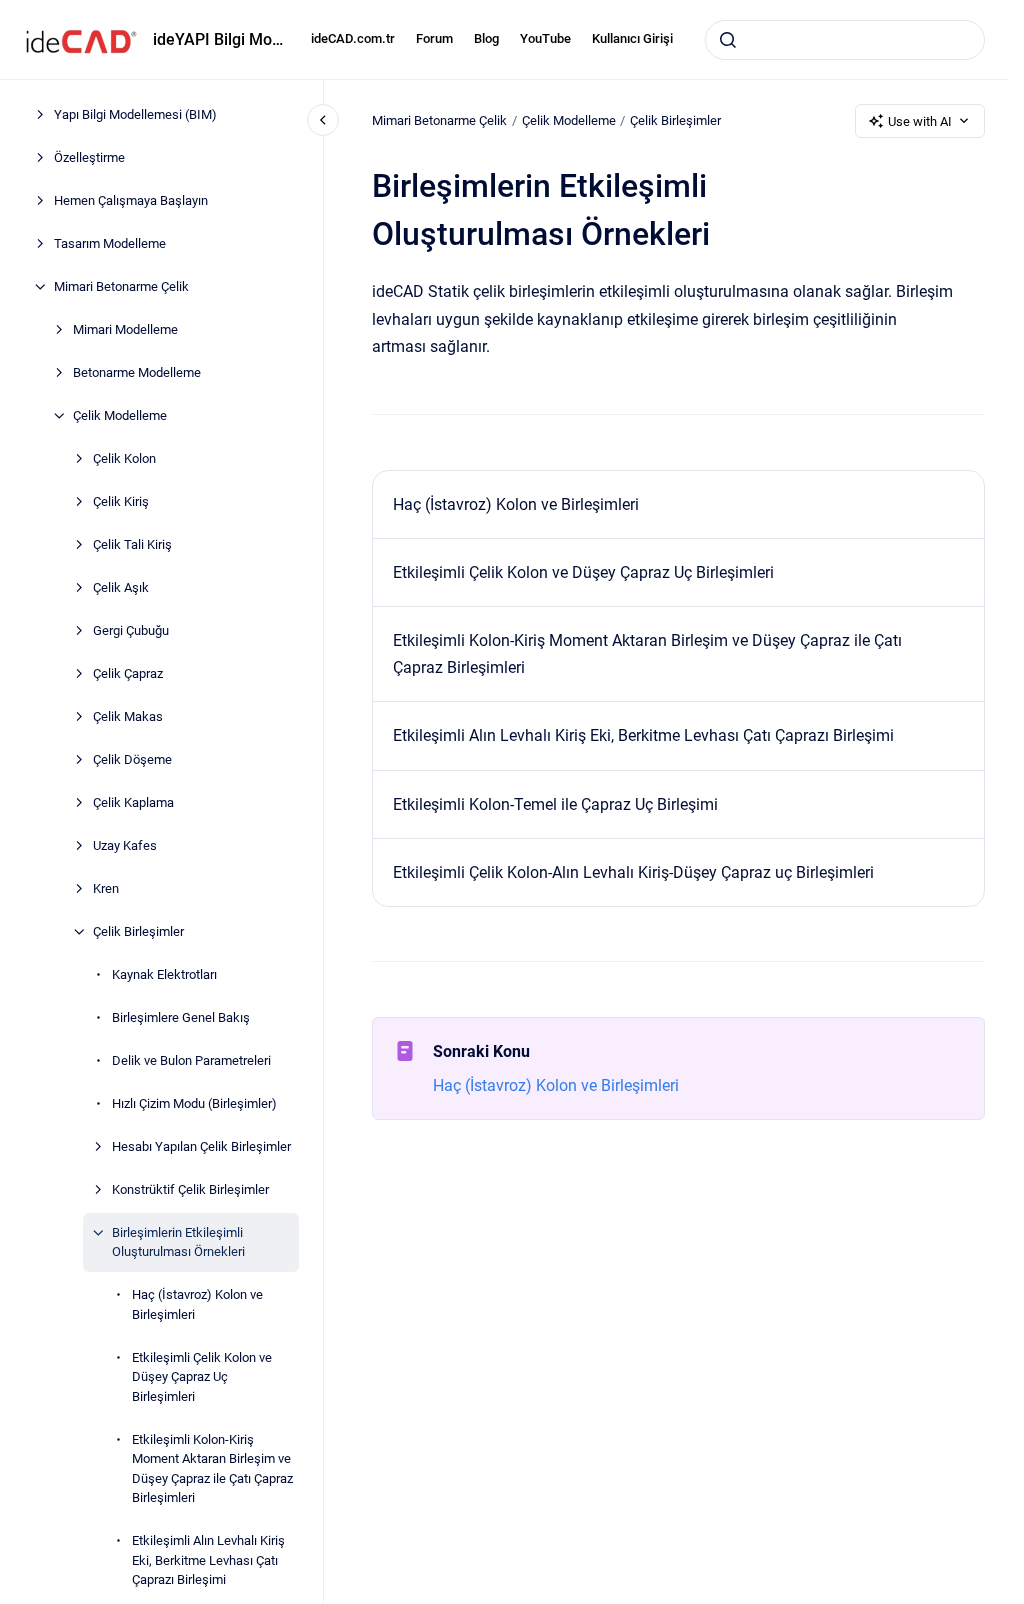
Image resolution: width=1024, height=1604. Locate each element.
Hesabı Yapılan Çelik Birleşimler (201, 1146)
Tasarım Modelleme (110, 243)
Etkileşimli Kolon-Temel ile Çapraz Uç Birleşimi (555, 804)
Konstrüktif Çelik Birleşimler (190, 1189)
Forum (434, 38)
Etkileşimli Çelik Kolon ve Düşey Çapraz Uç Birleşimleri (202, 1377)
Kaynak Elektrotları (164, 974)
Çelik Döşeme (132, 759)
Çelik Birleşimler (138, 931)
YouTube (545, 38)
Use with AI (920, 121)
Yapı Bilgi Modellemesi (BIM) (135, 114)
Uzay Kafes (125, 845)
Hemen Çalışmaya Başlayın (131, 200)
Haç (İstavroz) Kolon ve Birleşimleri (197, 1304)
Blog (486, 38)
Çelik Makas (128, 716)
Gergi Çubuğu (131, 630)
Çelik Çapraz (128, 673)
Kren (106, 888)
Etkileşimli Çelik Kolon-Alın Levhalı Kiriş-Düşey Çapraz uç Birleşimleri (633, 872)
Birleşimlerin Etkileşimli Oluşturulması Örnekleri (178, 1242)
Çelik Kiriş (121, 501)
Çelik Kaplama (133, 802)
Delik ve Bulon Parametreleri (191, 1060)
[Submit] (728, 40)
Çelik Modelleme (120, 415)
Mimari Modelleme (125, 329)
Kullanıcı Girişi (632, 38)
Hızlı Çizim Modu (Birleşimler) (194, 1103)
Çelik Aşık (121, 587)
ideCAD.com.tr (353, 38)
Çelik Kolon (124, 458)
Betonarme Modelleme (137, 372)
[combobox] (845, 40)
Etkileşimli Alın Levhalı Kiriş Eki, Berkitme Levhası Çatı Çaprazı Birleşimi (208, 1560)
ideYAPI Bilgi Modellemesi (220, 39)
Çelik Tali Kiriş (132, 544)
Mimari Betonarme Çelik (121, 286)
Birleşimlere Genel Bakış (181, 1017)
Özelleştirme (89, 157)
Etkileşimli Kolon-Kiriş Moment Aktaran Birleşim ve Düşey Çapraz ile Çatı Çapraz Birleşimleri (212, 1469)
